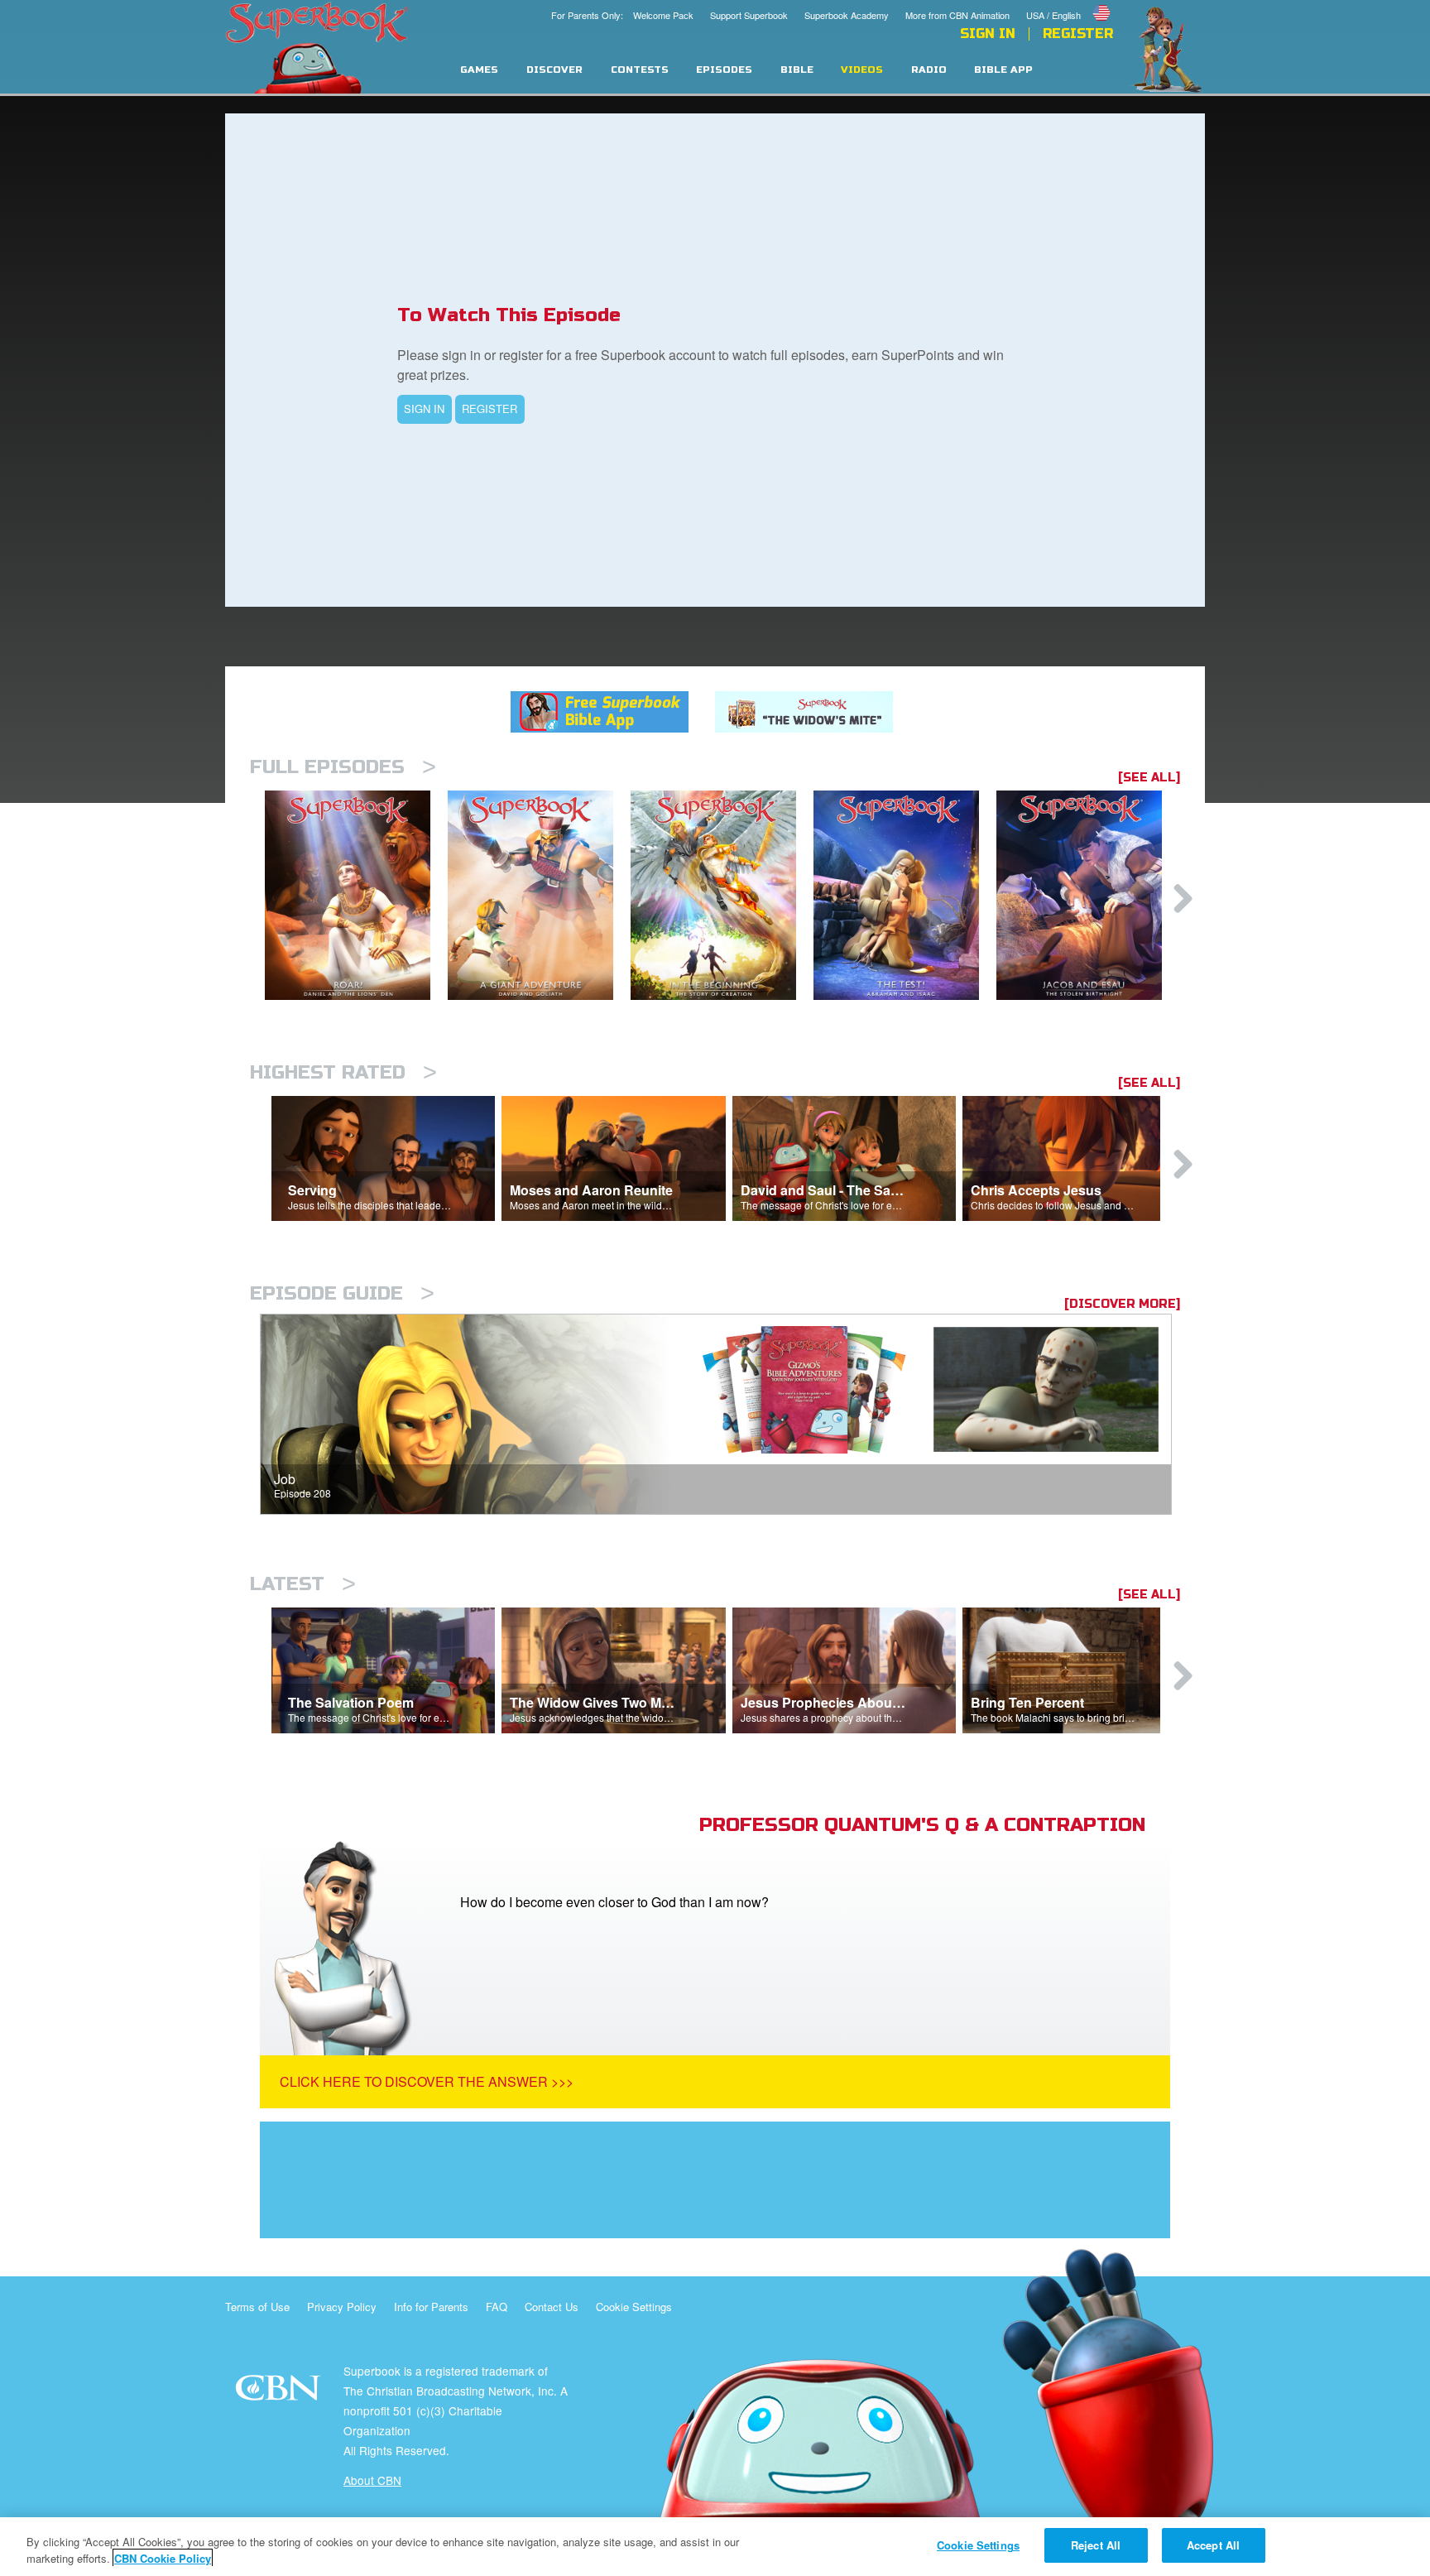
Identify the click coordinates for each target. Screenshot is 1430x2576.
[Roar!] (356, 895)
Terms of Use (257, 2307)
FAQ (497, 2307)
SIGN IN (424, 409)
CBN (280, 2393)
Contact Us (552, 2307)
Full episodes (343, 767)
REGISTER (489, 409)
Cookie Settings (634, 2307)
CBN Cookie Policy (163, 2558)
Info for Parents (431, 2307)
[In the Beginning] (722, 895)
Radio (929, 70)
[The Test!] (905, 895)
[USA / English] (1070, 2)
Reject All (1096, 2545)
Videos (862, 70)
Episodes (724, 70)
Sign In (988, 34)
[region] (715, 2547)
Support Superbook (749, 15)
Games (479, 70)
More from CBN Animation (957, 15)
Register (1078, 34)
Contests (640, 70)
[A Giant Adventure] (539, 895)
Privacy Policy (342, 2307)
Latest (303, 1584)
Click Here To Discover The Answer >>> (427, 2081)
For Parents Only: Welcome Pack (622, 15)
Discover (554, 70)
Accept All (1213, 2545)
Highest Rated (343, 1072)
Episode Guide (342, 1293)
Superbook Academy (847, 15)
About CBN (372, 2480)
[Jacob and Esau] (1088, 895)
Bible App (1003, 70)
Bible (797, 70)
